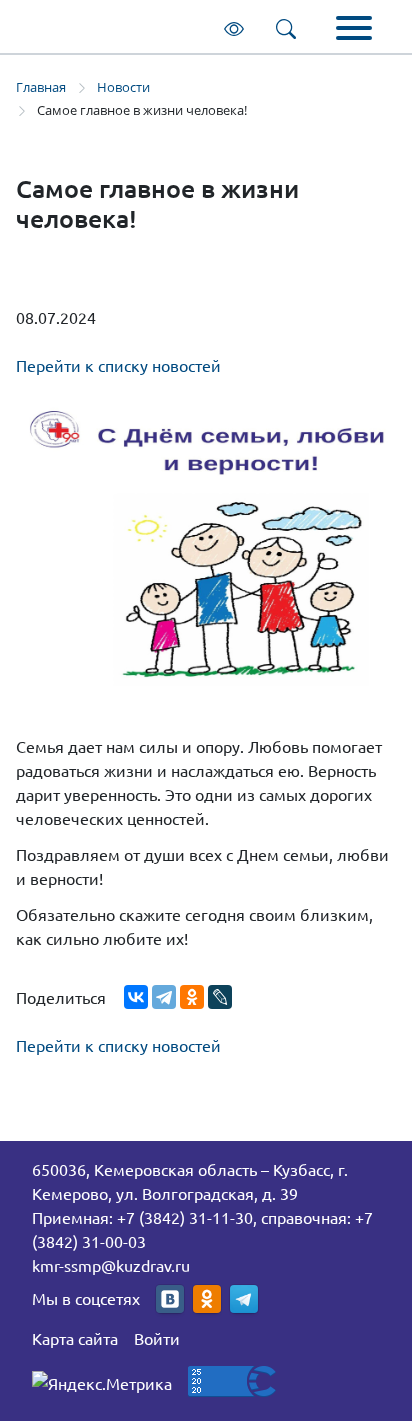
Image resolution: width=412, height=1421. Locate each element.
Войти (157, 1338)
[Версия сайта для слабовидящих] (238, 26)
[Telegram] (164, 997)
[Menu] (354, 30)
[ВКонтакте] (136, 997)
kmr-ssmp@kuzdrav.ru (111, 1265)
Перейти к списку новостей (118, 365)
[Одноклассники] (192, 997)
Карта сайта (75, 1338)
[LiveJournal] (220, 997)
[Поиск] (290, 26)
